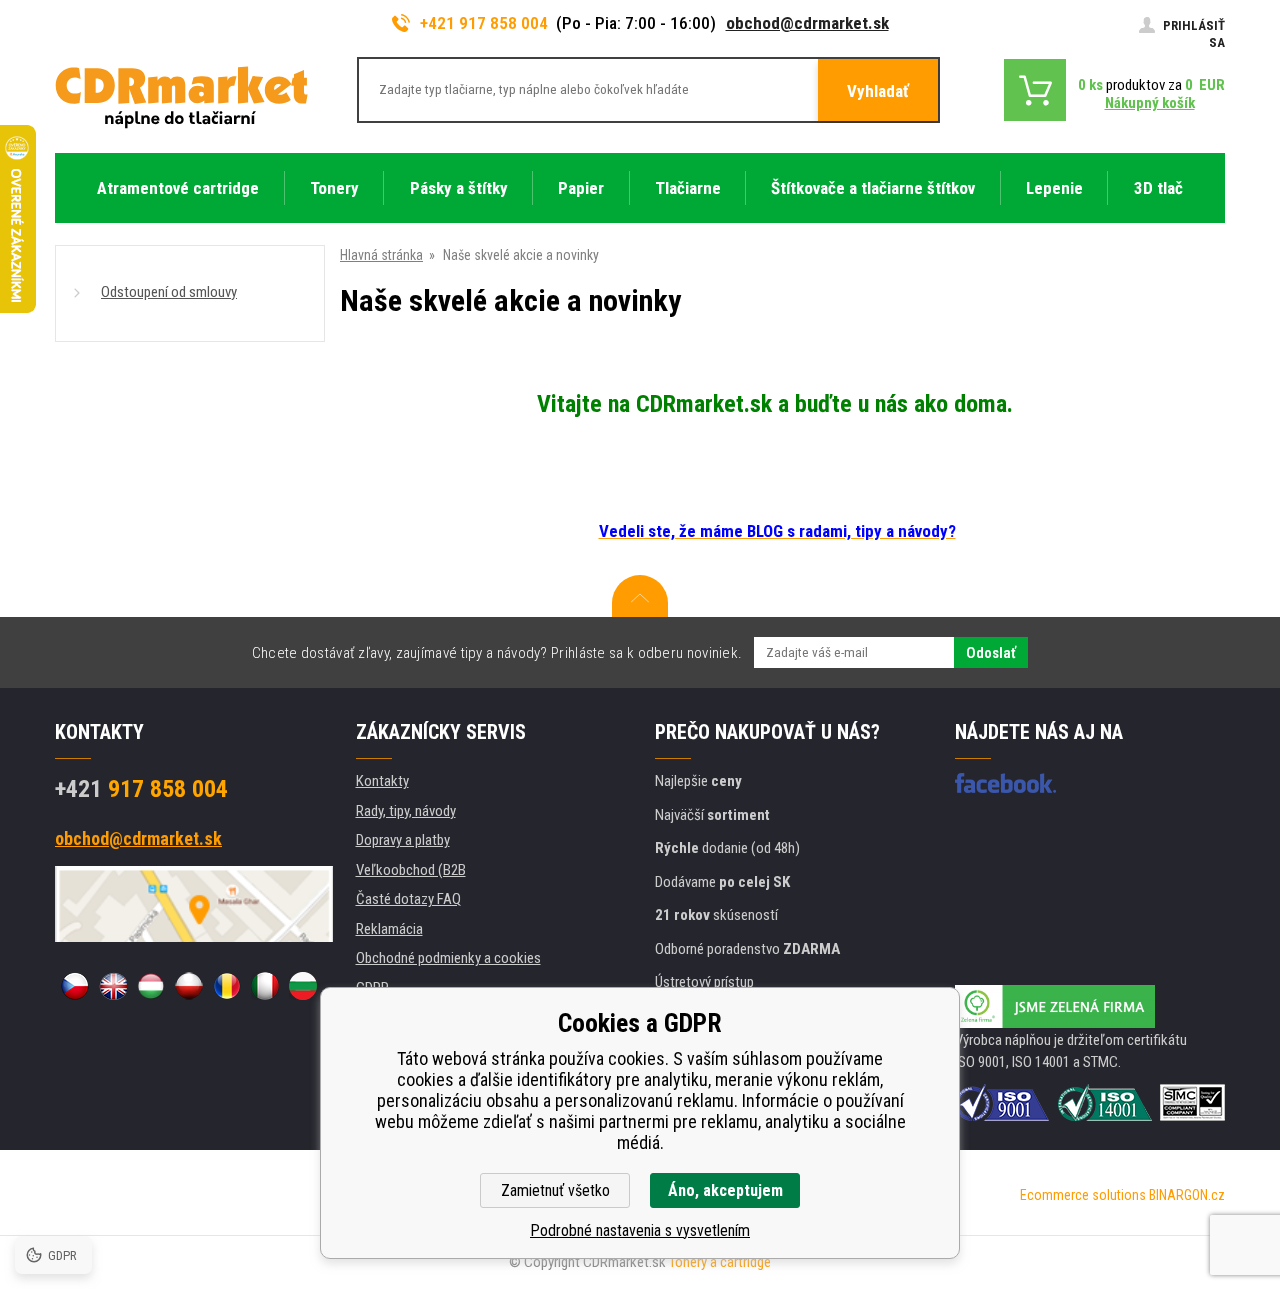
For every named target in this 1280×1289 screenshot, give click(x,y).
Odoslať (991, 653)
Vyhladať (878, 91)
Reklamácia (389, 929)
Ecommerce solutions (1083, 1195)
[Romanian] (227, 986)
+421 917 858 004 (484, 23)
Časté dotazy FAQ (408, 899)
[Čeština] (75, 986)
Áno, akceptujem (725, 1190)
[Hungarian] (151, 986)
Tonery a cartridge (720, 1262)
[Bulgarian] (303, 986)
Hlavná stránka (381, 255)
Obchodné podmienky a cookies (448, 958)
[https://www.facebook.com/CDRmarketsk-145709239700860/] (1005, 783)
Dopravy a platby (403, 840)
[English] (113, 986)
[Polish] (189, 986)
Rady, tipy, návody (406, 811)
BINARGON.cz (1187, 1195)
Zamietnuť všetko (555, 1190)
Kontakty (382, 781)
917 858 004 (141, 789)
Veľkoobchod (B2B (411, 870)
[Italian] (265, 986)
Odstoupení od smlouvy (169, 292)
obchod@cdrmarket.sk (807, 23)
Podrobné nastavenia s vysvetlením (640, 1230)
